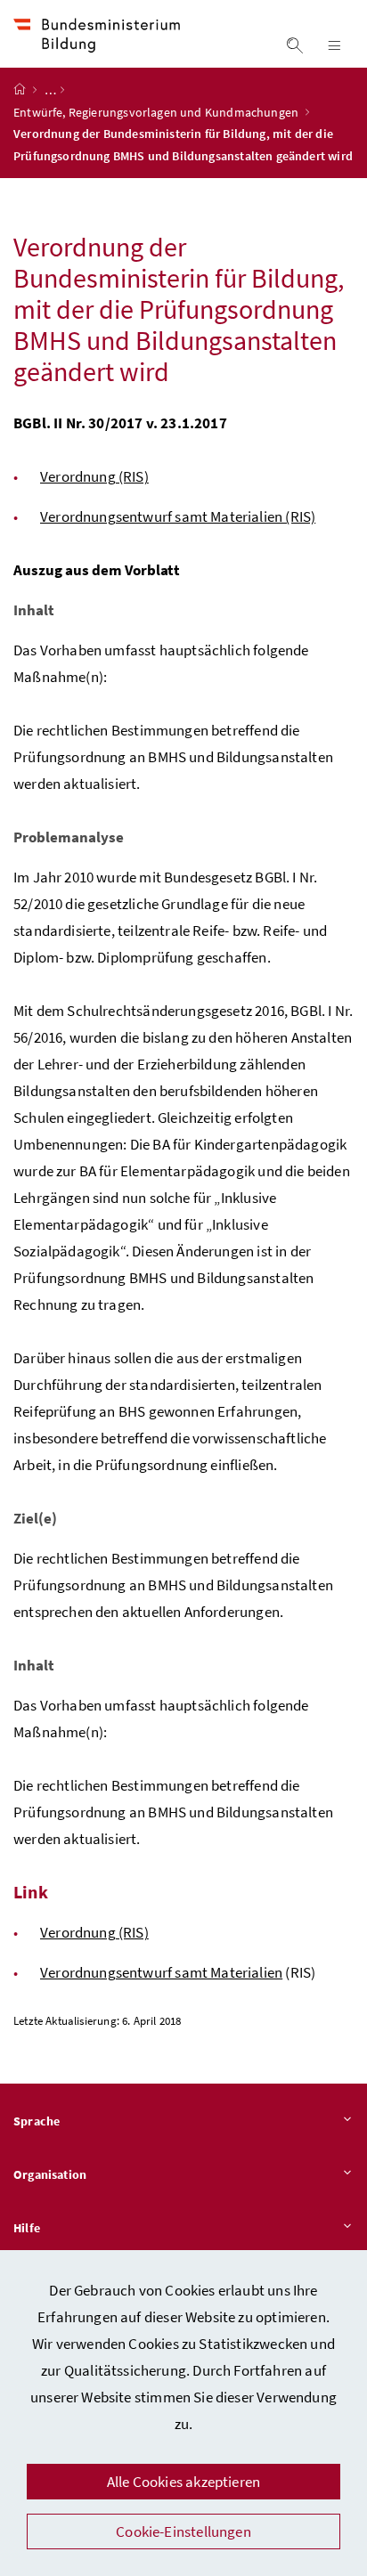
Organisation (50, 2174)
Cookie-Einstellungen (183, 2531)
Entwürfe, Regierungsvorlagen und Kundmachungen (157, 112)
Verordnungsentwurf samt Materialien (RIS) (178, 516)
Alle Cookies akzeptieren (183, 2482)
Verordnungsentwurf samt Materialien (161, 1972)
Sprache (37, 2121)
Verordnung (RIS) (94, 476)
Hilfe (27, 2228)
